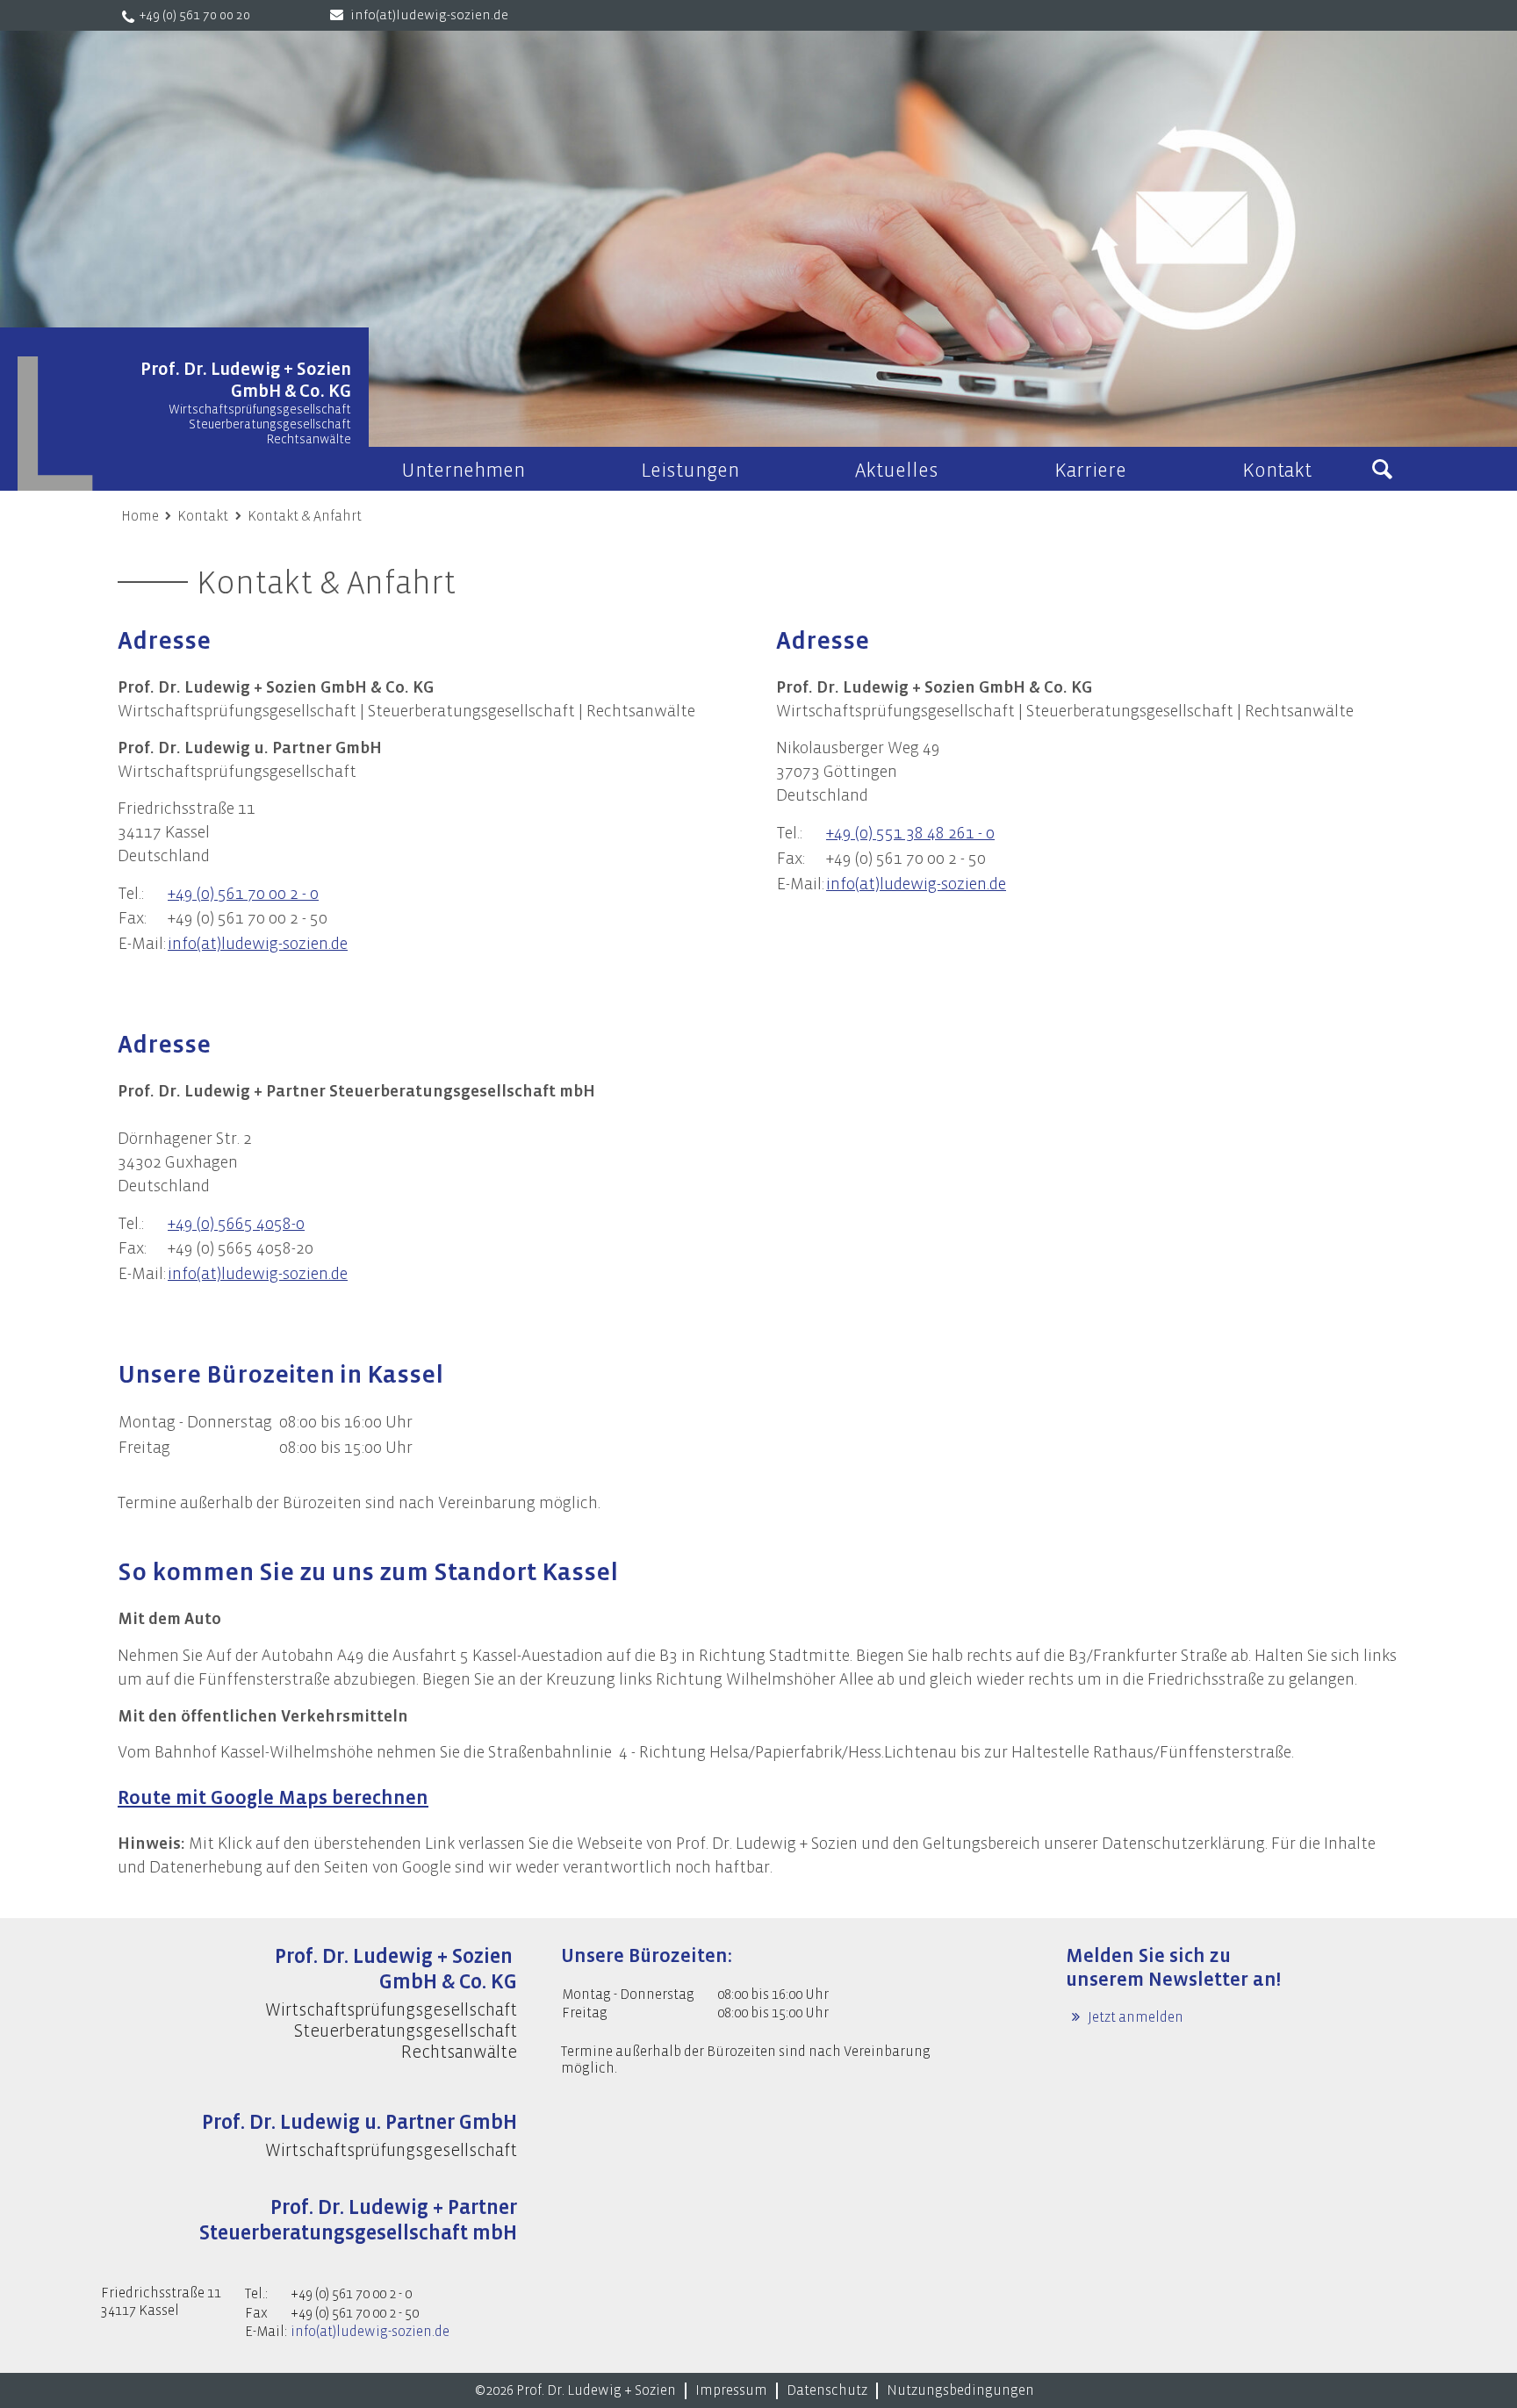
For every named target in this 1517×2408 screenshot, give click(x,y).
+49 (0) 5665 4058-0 (236, 1224)
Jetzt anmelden (1134, 2017)
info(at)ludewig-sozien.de (429, 15)
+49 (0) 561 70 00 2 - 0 (243, 894)
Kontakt (203, 516)
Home (140, 516)
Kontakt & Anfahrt (305, 516)
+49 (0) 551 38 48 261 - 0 (910, 833)
